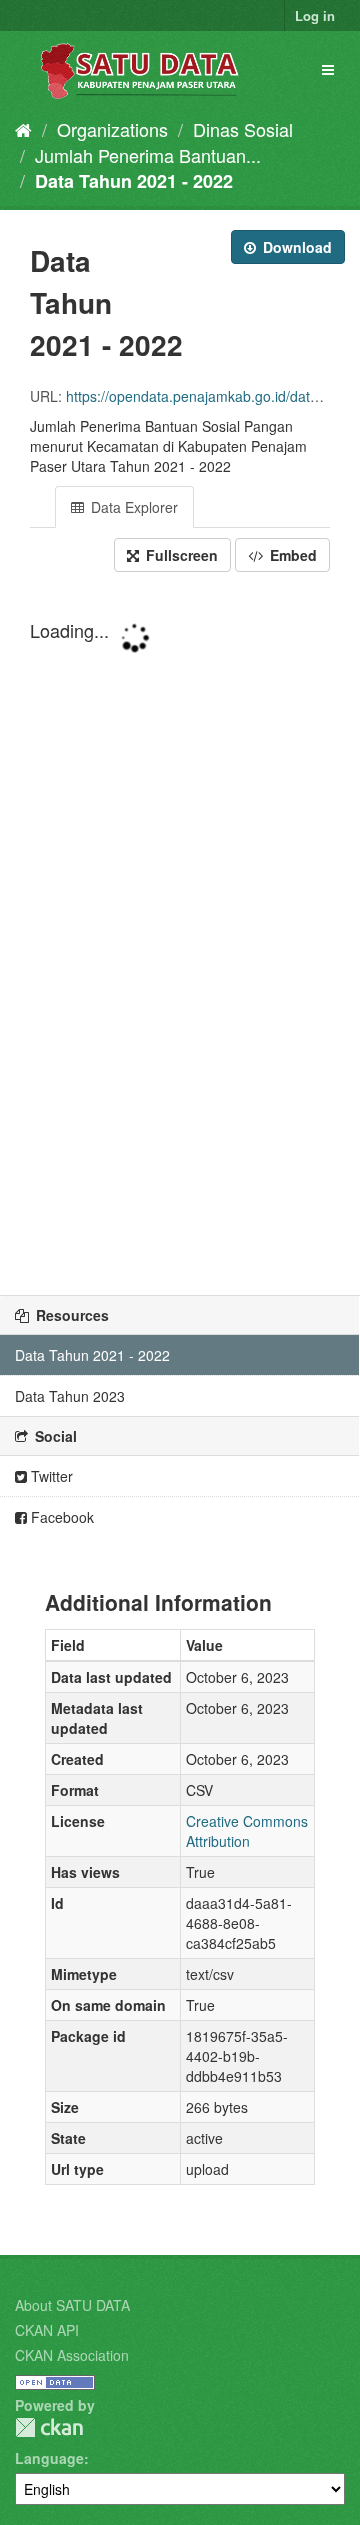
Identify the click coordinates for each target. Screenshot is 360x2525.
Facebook (60, 1517)
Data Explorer (132, 507)
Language (49, 2458)
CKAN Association (72, 2355)
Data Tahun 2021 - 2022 (134, 181)
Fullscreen (180, 555)
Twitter (50, 1476)
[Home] (23, 129)
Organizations (112, 129)
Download (295, 247)
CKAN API (47, 2330)
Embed (291, 555)
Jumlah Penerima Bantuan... (148, 155)
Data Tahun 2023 (70, 1396)
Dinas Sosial (243, 129)
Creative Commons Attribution (247, 1831)
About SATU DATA (72, 2305)
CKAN (49, 2427)
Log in (315, 15)
